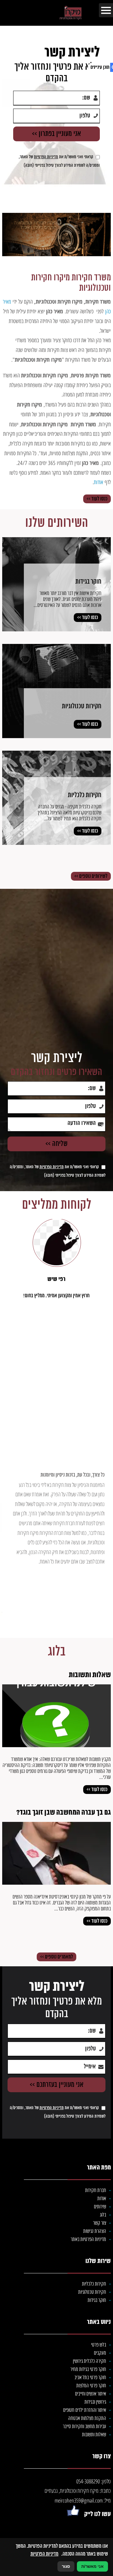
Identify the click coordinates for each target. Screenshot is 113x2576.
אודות (102, 2199)
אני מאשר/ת (92, 2566)
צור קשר (100, 2223)
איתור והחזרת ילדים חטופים (85, 2410)
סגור (66, 2566)
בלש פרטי (99, 2345)
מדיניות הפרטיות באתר (88, 2240)
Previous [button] (101, 953)
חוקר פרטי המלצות (91, 2386)
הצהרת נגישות (95, 2231)
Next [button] (12, 953)
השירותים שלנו (57, 523)
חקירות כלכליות (94, 2284)
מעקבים (100, 2353)
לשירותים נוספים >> (91, 876)
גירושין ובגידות (95, 2402)
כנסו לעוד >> (97, 499)
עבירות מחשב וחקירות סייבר (84, 2427)
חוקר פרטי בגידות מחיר (88, 2370)
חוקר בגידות (97, 2301)
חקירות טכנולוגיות (92, 2292)
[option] (56, 967)
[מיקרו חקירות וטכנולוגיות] (84, 13)
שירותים (100, 2207)
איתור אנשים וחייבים (91, 2394)
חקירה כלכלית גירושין (89, 2361)
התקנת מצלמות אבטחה (87, 2419)
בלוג (57, 1652)
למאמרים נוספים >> (56, 1957)
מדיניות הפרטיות (52, 1167)
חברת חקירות (96, 2191)
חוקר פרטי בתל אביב (90, 2378)
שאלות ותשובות (94, 2435)
